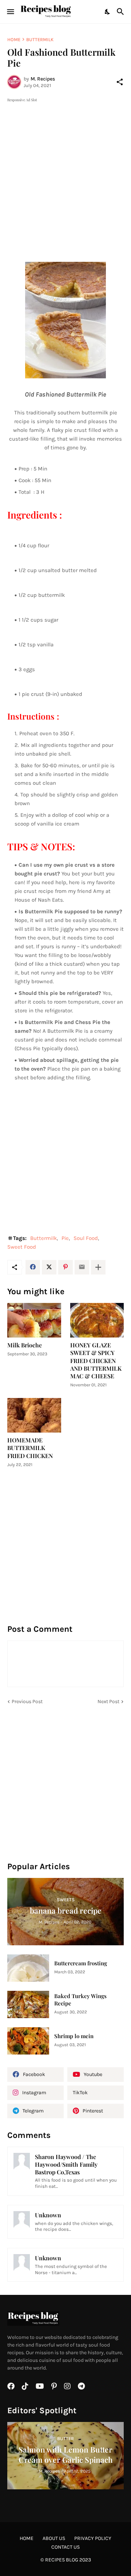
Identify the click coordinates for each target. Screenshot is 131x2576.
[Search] (121, 12)
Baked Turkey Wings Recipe (80, 2000)
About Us (54, 2538)
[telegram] (81, 2386)
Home (14, 40)
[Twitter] (49, 1267)
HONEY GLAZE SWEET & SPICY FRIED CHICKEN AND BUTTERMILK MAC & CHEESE (96, 1360)
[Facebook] (33, 1267)
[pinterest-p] (54, 2386)
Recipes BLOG (62, 2560)
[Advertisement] (65, 169)
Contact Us (65, 2547)
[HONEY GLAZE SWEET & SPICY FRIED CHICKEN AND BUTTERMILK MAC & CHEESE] (97, 1320)
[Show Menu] (10, 12)
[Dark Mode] (108, 12)
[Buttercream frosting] (28, 1968)
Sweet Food (22, 1247)
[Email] (82, 1267)
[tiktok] (25, 2386)
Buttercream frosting (81, 1963)
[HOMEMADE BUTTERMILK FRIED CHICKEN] (34, 1415)
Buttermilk (40, 40)
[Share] (120, 82)
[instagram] (67, 2386)
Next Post (108, 1701)
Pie (65, 1238)
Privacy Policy (93, 2538)
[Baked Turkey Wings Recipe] (28, 2004)
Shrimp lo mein (74, 2036)
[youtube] (40, 2386)
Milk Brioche (25, 1345)
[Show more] (98, 1267)
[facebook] (11, 2386)
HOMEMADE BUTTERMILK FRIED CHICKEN (30, 1448)
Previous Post (27, 1701)
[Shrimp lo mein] (28, 2041)
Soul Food (86, 1238)
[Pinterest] (65, 1267)
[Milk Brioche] (34, 1320)
